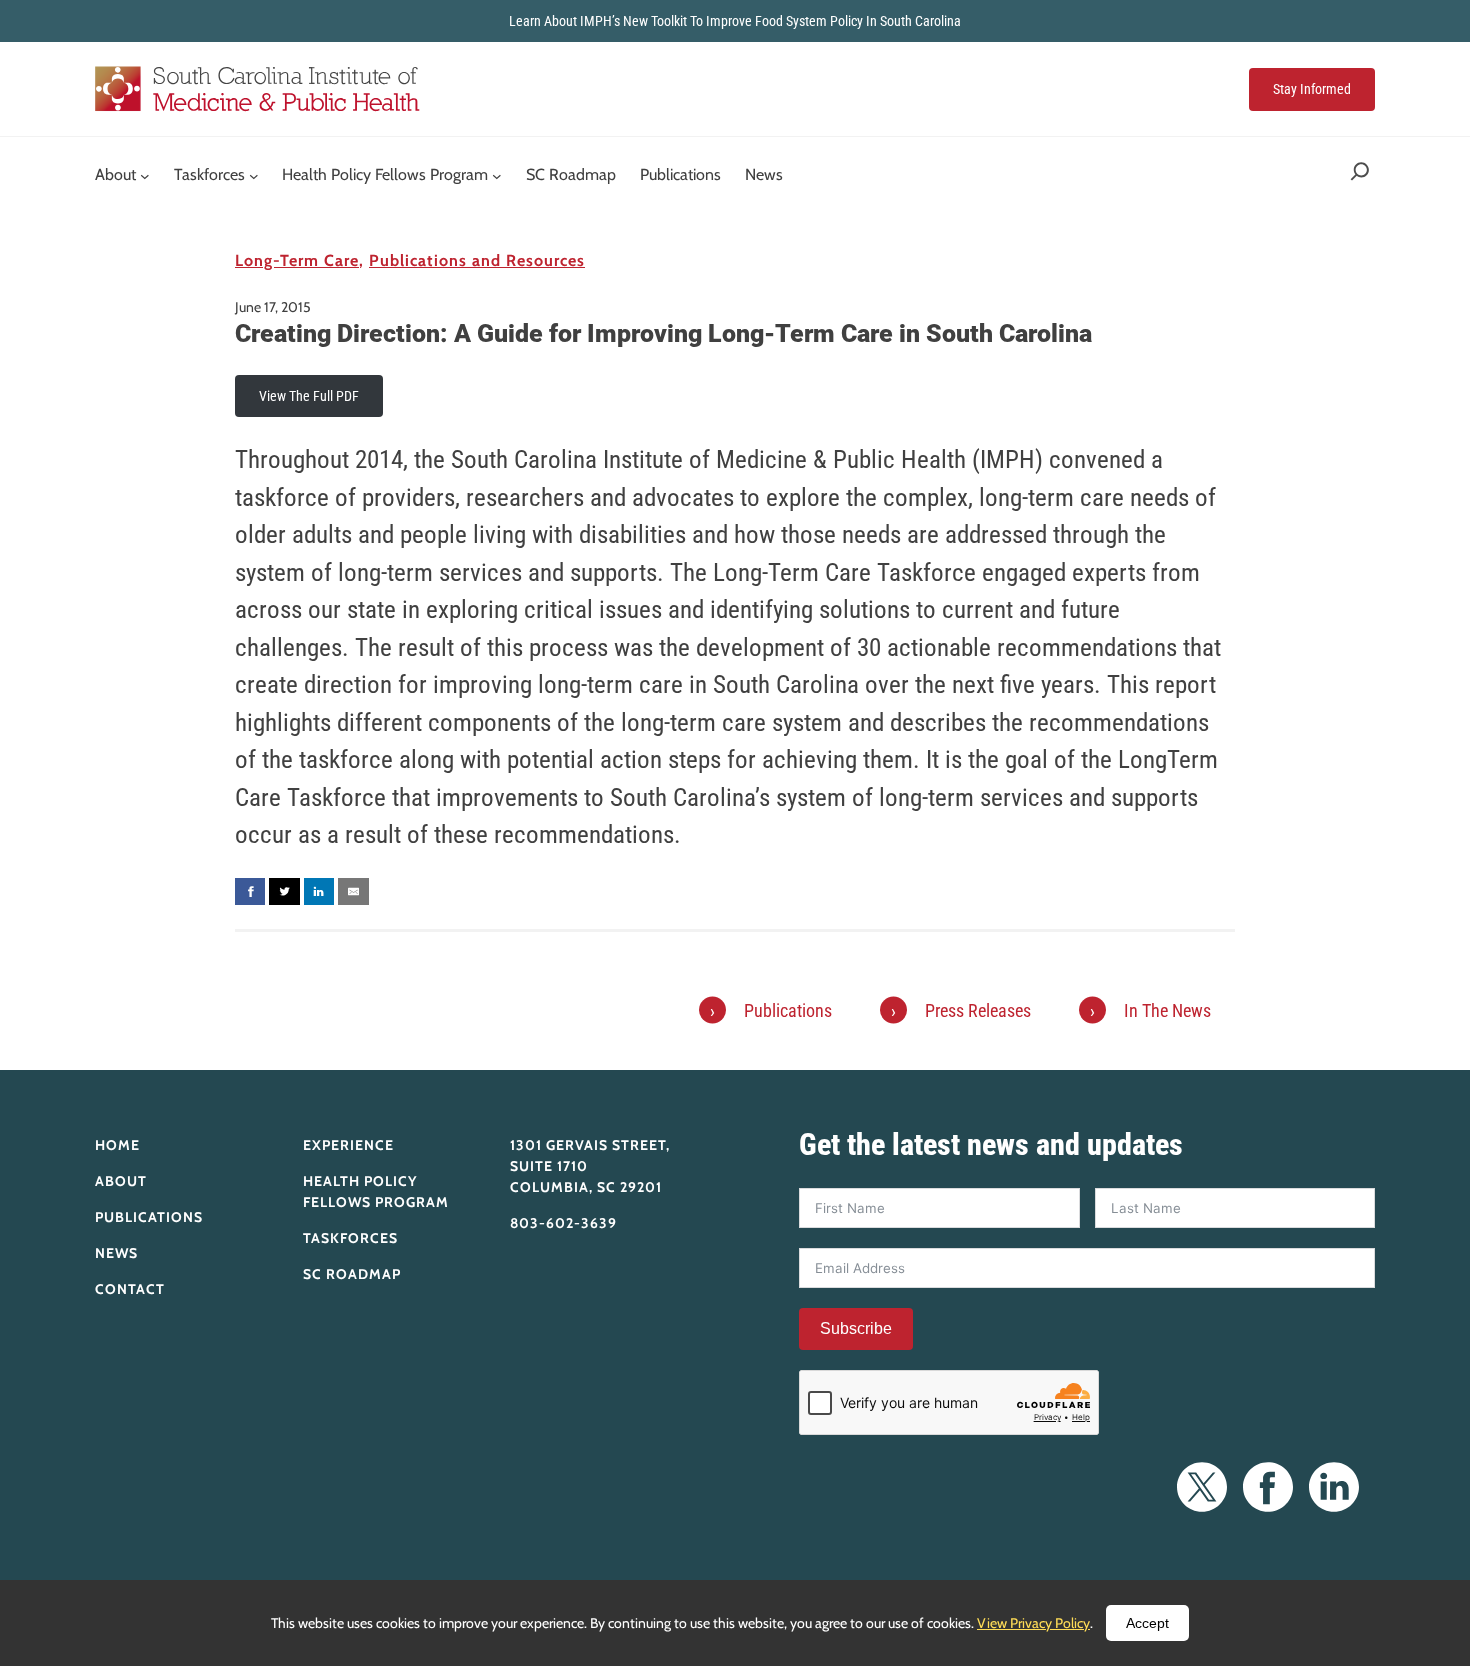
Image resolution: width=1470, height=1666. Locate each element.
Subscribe (856, 1328)
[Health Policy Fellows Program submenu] (497, 176)
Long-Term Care (297, 260)
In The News (1167, 1010)
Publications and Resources (477, 260)
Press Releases (978, 1010)
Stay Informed (1312, 89)
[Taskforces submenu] (254, 176)
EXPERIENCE (348, 1145)
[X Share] (284, 891)
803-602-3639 (563, 1223)
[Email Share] (353, 891)
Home (117, 1145)
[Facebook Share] (250, 891)
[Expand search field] (1360, 175)
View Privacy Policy (1033, 1623)
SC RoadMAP (352, 1274)
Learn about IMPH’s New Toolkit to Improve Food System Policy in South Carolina (735, 21)
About (121, 1181)
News (116, 1253)
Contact (130, 1289)
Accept (1147, 1623)
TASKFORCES (350, 1238)
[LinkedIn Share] (319, 891)
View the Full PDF (309, 396)
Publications (788, 1010)
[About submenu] (145, 176)
